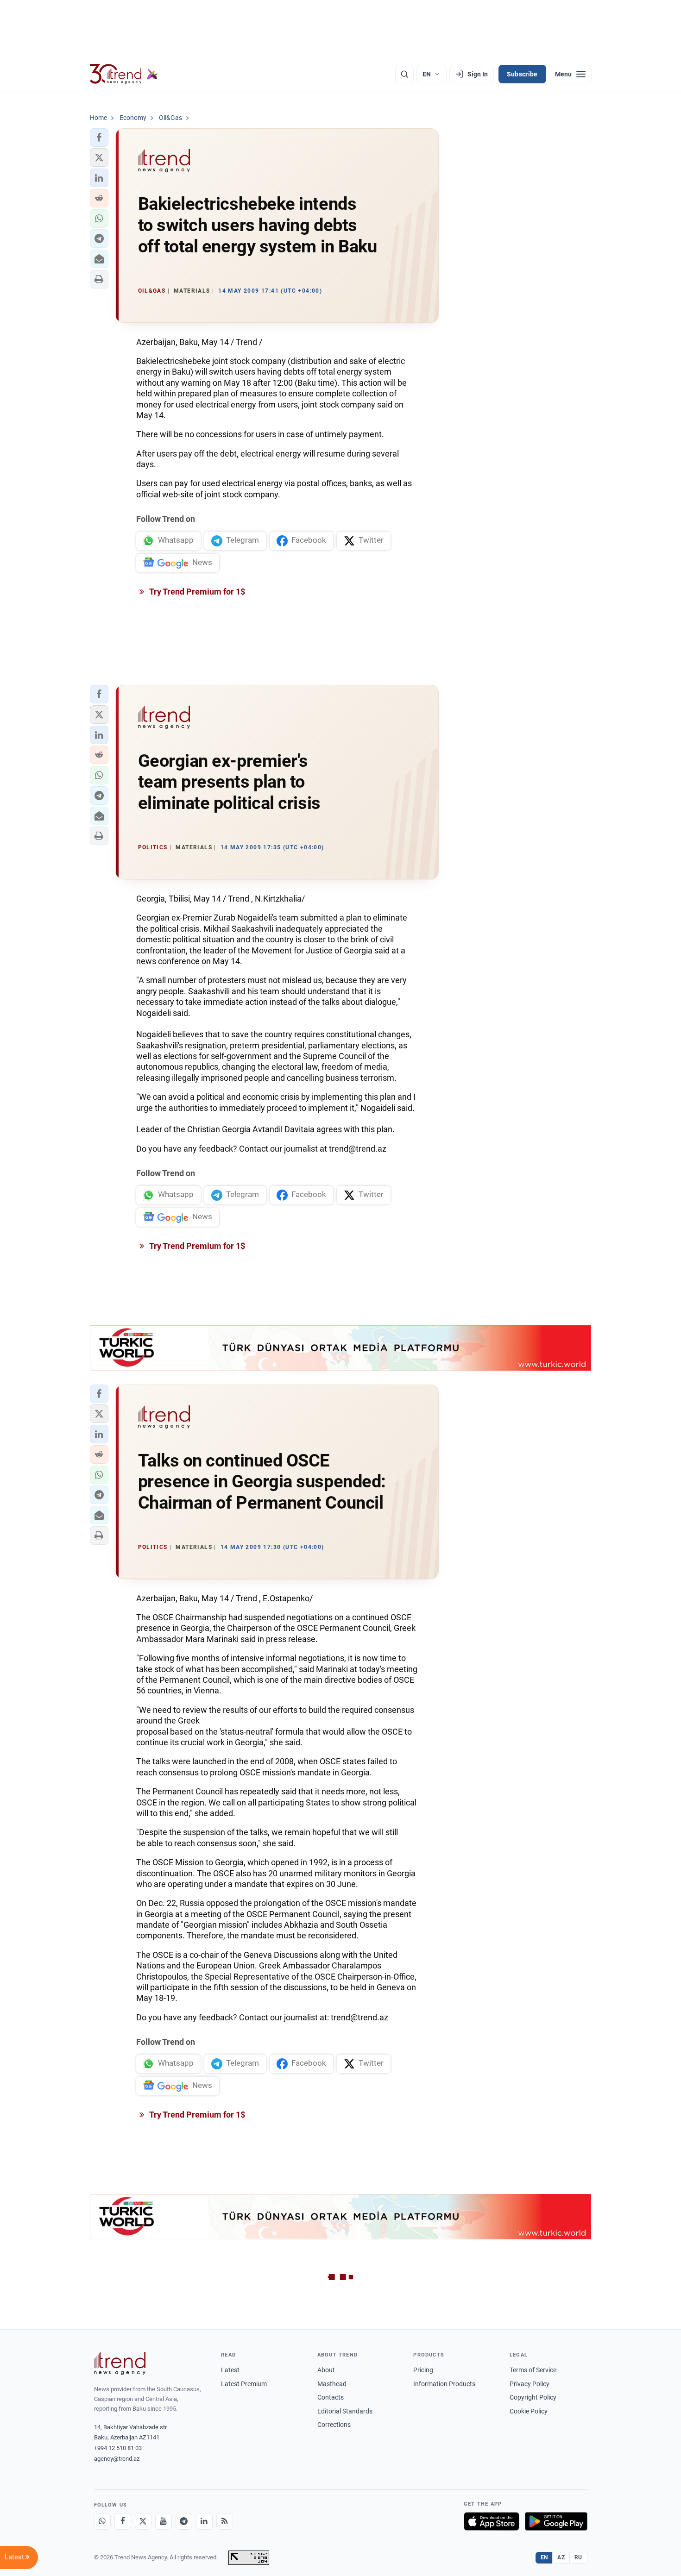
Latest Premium (244, 2384)
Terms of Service (533, 2370)
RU (578, 2557)
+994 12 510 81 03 (118, 2448)
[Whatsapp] (102, 2521)
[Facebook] (123, 2521)
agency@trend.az (117, 2459)
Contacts (331, 2397)
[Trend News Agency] (120, 2363)
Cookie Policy (529, 2411)
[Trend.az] (124, 74)
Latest (230, 2370)
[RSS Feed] (225, 2521)
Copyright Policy (533, 2397)
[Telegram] (184, 2521)
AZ (561, 2557)
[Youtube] (164, 2521)
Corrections (334, 2425)
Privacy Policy (530, 2384)
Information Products (444, 2384)
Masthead (332, 2384)
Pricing (423, 2370)
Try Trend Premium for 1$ (196, 592)
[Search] (404, 74)
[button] (99, 138)
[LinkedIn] (204, 2521)
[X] (143, 2521)
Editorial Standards (345, 2411)
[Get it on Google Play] (556, 2521)
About (326, 2370)
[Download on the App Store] (492, 2521)
